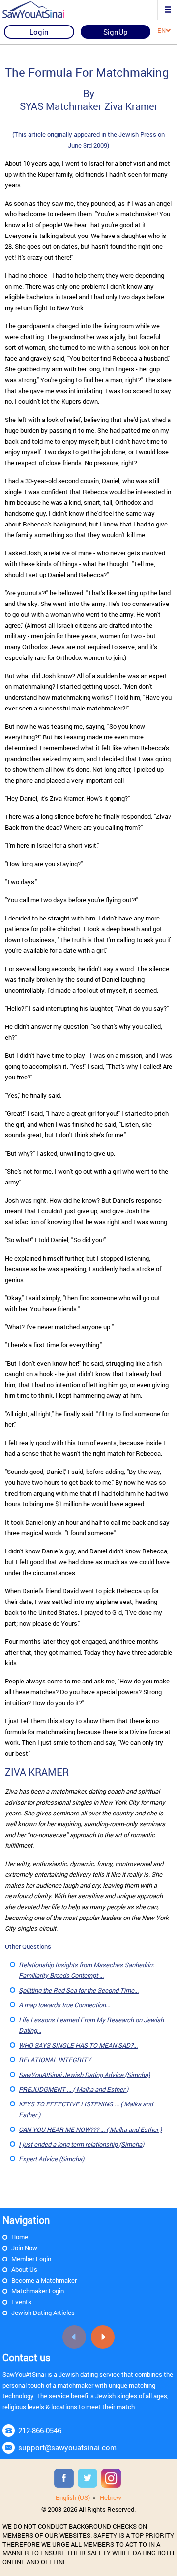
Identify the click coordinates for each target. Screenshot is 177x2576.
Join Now (24, 2248)
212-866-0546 (40, 2430)
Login (39, 32)
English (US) (73, 2497)
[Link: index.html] (42, 10)
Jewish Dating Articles (43, 2313)
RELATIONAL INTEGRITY (55, 2060)
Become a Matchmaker (44, 2280)
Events (21, 2302)
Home (20, 2237)
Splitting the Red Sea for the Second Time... (79, 1990)
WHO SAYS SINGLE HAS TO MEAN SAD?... (78, 2045)
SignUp (116, 32)
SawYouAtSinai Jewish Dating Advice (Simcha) (84, 2075)
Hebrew (111, 2497)
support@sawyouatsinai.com (67, 2447)
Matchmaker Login (38, 2291)
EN (162, 30)
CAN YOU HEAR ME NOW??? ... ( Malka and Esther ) (90, 2129)
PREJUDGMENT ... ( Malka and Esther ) (74, 2089)
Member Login (31, 2259)
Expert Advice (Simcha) (51, 2159)
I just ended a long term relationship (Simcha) (81, 2144)
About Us (24, 2269)
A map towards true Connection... (64, 2005)
